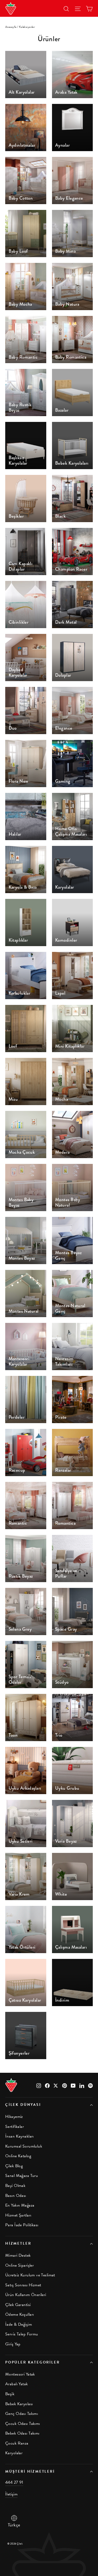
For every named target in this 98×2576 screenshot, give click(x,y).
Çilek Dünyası (23, 2105)
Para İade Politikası (22, 2225)
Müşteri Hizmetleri (30, 2471)
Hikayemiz (14, 2117)
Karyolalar (14, 2453)
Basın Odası (16, 2196)
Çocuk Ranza (17, 2443)
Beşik (10, 2394)
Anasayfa (11, 27)
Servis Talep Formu (22, 2334)
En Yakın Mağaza (20, 2205)
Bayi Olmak (15, 2186)
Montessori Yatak (20, 2374)
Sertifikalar (15, 2127)
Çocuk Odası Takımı (23, 2424)
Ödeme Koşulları (19, 2314)
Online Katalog (18, 2156)
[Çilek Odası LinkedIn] (82, 2085)
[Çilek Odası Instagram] (39, 2085)
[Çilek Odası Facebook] (47, 2085)
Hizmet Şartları (18, 2215)
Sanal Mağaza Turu (22, 2176)
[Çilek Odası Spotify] (90, 2085)
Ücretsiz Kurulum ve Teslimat (30, 2275)
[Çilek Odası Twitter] (56, 2085)
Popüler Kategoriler (33, 2362)
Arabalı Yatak (17, 2384)
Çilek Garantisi (18, 2305)
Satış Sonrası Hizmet (23, 2285)
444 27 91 (14, 2482)
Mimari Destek (18, 2255)
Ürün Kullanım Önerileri (26, 2295)
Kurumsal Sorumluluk (24, 2146)
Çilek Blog (14, 2166)
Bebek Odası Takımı (22, 2433)
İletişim (11, 2494)
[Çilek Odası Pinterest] (65, 2085)
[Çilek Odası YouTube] (73, 2085)
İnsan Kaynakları (19, 2136)
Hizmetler (18, 2243)
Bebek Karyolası (19, 2404)
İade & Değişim (19, 2324)
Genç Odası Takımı (22, 2414)
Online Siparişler (19, 2265)
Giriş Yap (13, 2344)
